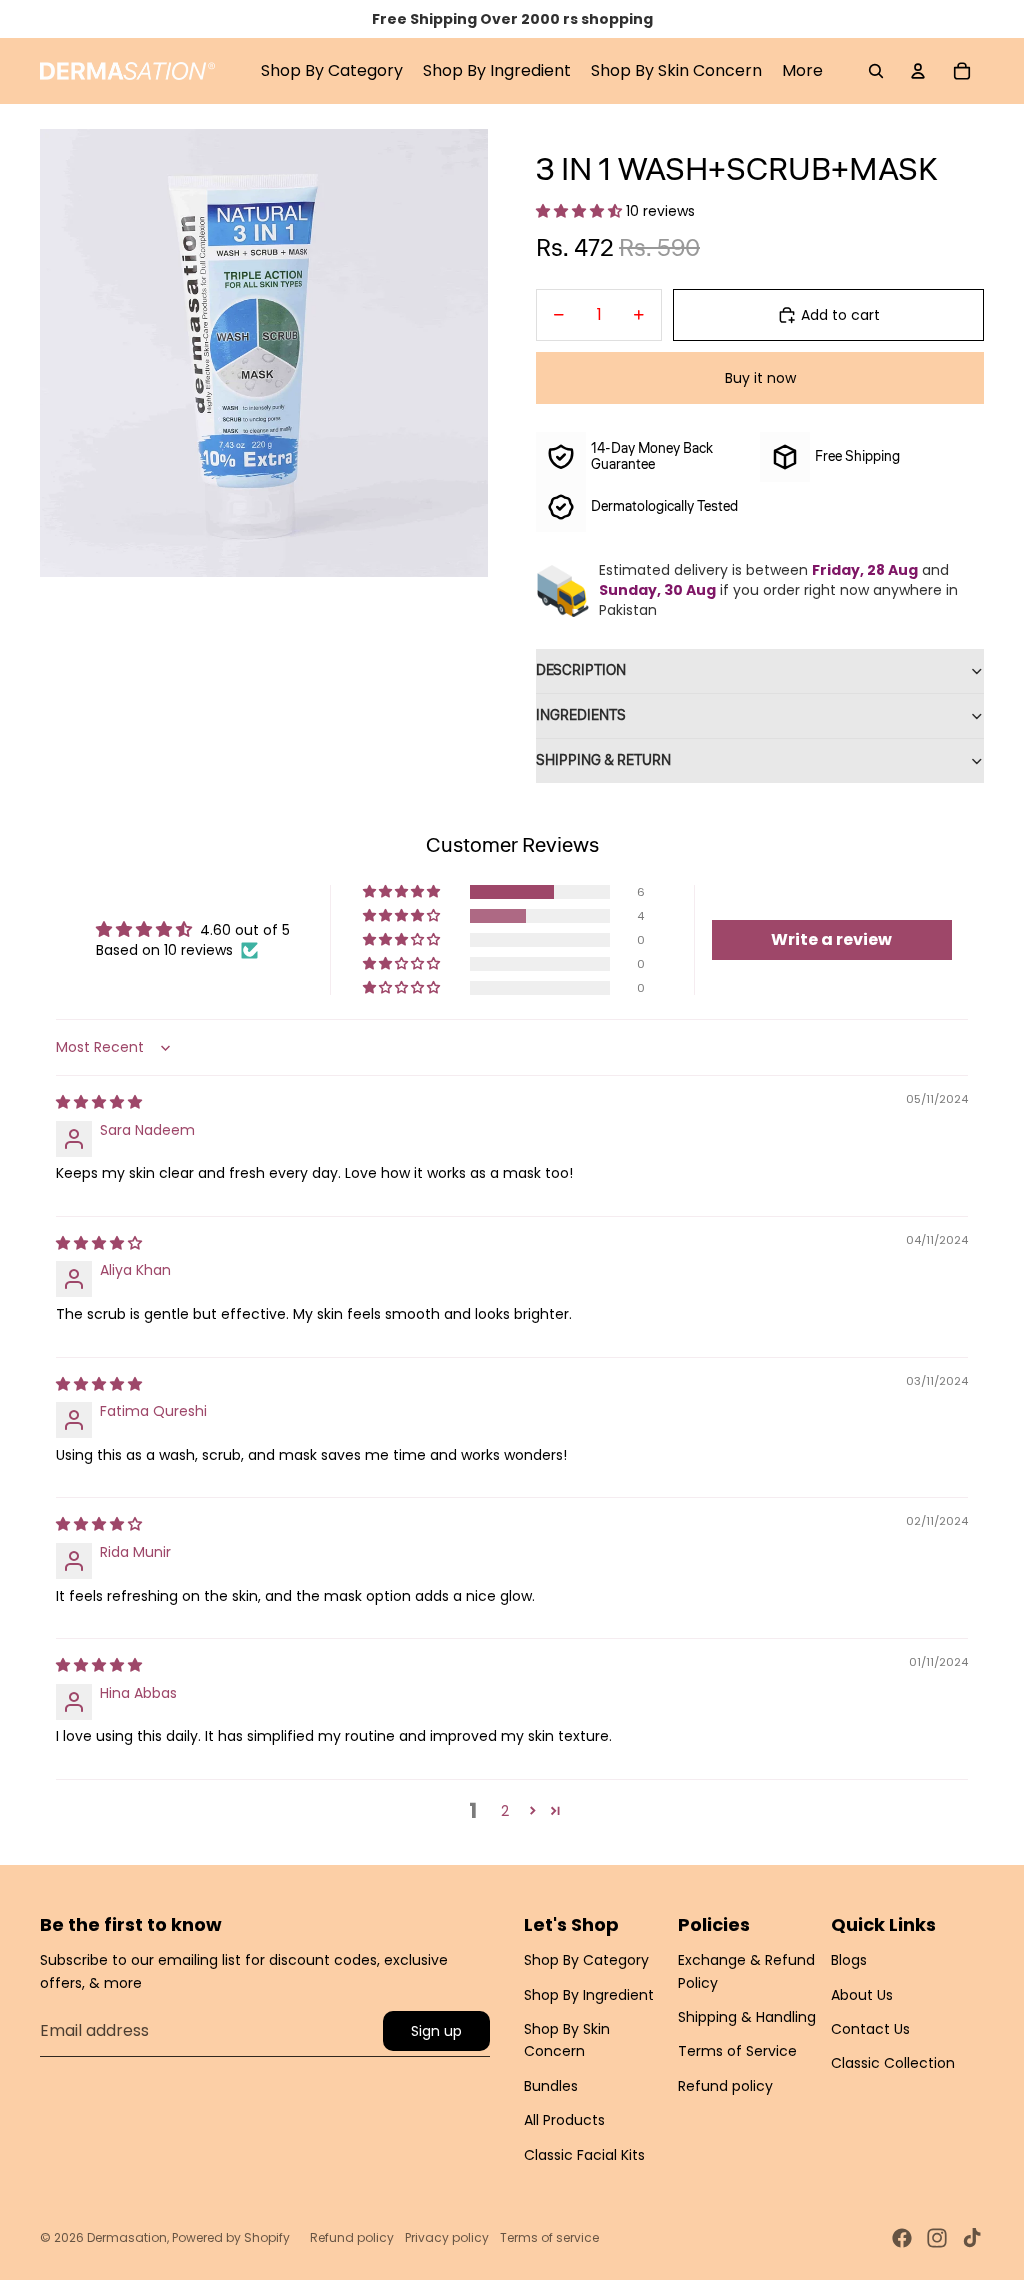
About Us (862, 1995)
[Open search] (876, 71)
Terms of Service (737, 2051)
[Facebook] (902, 2238)
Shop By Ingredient (589, 1995)
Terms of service (549, 2237)
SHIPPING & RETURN (603, 761)
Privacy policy (447, 2237)
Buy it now (760, 378)
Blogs (849, 1960)
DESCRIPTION (581, 671)
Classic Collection (893, 2063)
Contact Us (870, 2029)
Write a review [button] (831, 939)
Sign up (436, 2031)
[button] (581, 211)
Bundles (551, 2086)
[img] (99, 1102)
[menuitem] (802, 71)
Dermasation (127, 2237)
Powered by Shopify (231, 2237)
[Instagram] (937, 2238)
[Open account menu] (918, 71)
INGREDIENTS (581, 716)
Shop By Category (586, 1960)
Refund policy (725, 2086)
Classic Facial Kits (584, 2155)
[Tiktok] (972, 2238)
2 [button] (505, 1811)
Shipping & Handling (747, 2017)
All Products (564, 2120)
